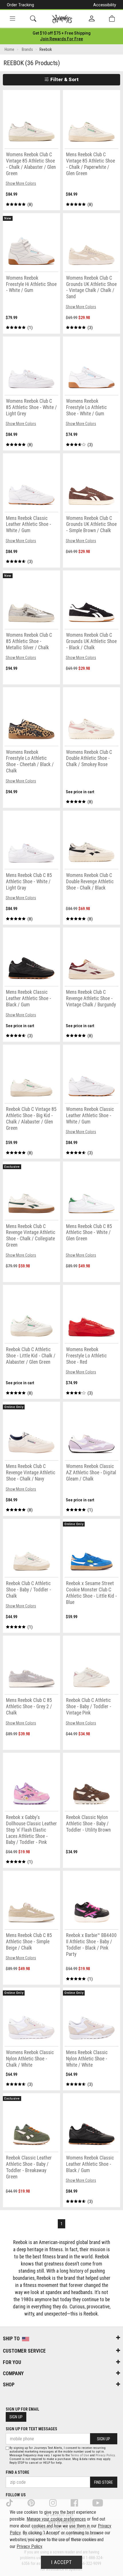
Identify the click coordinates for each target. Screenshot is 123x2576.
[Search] (33, 19)
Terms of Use (80, 2455)
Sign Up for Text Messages (31, 2429)
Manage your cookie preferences (56, 2519)
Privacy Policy (105, 2455)
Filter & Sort (64, 79)
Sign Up (16, 2417)
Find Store (104, 2482)
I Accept (61, 2562)
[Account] (92, 19)
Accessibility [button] (105, 5)
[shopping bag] (112, 19)
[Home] (62, 19)
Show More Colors (21, 183)
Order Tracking (20, 5)
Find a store (17, 2472)
